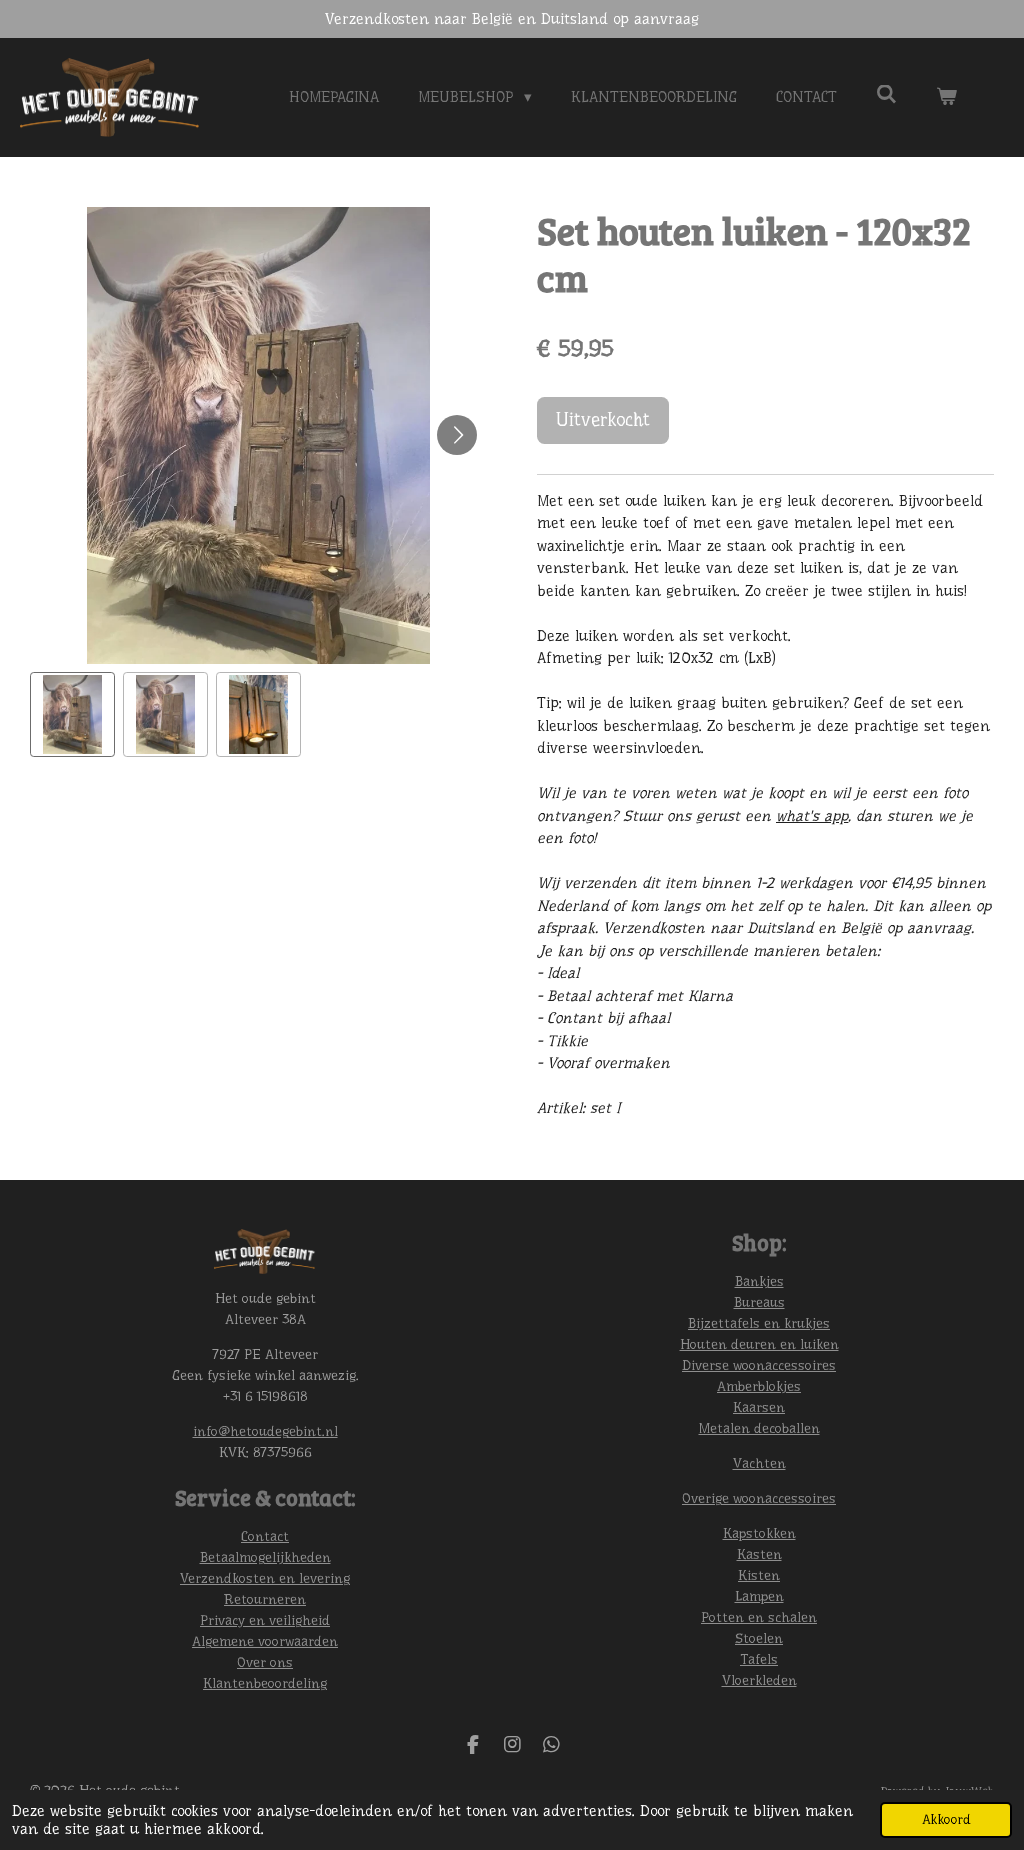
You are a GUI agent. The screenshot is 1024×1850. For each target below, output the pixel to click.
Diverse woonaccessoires (759, 1365)
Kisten (759, 1575)
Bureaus (759, 1302)
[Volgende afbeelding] (457, 435)
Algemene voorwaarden (265, 1641)
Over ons (265, 1662)
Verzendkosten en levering (265, 1578)
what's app (812, 816)
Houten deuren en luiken (759, 1344)
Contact (265, 1536)
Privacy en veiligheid (265, 1620)
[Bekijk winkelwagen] (946, 97)
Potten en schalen (759, 1617)
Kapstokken (759, 1533)
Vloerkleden (759, 1680)
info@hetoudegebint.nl (265, 1431)
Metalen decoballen (759, 1428)
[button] (72, 714)
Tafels (759, 1659)
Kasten (759, 1554)
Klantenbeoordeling (265, 1683)
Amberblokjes (759, 1386)
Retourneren (265, 1599)
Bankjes (759, 1281)
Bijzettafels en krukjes (759, 1323)
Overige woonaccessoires (759, 1498)
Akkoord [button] (946, 1819)
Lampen (759, 1596)
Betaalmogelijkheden (265, 1557)
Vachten (759, 1463)
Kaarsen (759, 1407)
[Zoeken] (886, 95)
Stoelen (759, 1638)
